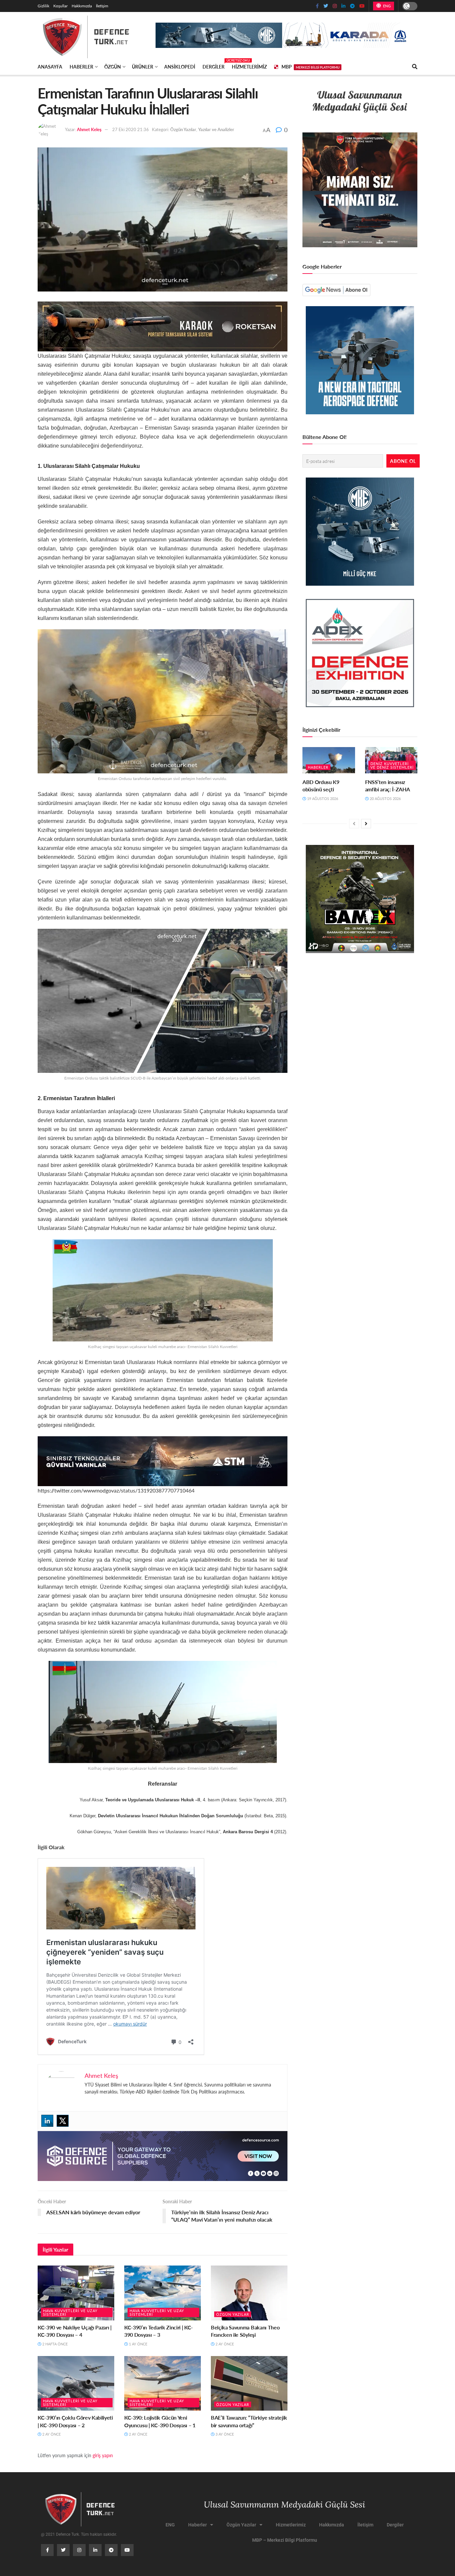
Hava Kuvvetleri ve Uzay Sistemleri (70, 2312)
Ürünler (143, 67)
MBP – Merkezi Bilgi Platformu (285, 2540)
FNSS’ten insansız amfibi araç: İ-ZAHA (388, 786)
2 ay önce (224, 2344)
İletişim (102, 6)
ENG (386, 6)
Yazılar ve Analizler (216, 129)
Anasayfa (50, 67)
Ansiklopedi (180, 67)
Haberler (81, 67)
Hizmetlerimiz (249, 67)
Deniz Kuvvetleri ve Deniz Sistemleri (392, 765)
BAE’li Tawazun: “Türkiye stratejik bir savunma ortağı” (249, 2421)
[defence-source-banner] (163, 2155)
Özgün (113, 67)
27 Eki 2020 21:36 (131, 129)
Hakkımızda (82, 6)
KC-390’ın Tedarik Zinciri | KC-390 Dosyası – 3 (159, 2331)
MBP (310, 67)
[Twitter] (63, 2121)
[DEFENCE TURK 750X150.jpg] (163, 1460)
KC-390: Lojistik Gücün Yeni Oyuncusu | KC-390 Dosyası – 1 (160, 2421)
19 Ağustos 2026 (322, 798)
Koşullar (60, 6)
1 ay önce (138, 2344)
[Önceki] (354, 824)
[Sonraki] (366, 824)
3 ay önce (224, 2434)
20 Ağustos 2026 (385, 798)
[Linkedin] (47, 2121)
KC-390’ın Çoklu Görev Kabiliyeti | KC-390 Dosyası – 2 (75, 2421)
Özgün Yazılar (183, 129)
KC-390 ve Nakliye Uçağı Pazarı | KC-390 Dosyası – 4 (75, 2331)
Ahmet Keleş (89, 129)
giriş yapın (103, 2455)
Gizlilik (43, 6)
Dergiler (214, 66)
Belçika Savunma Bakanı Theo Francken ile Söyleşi (245, 2331)
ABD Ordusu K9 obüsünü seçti (321, 786)
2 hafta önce (54, 2344)
